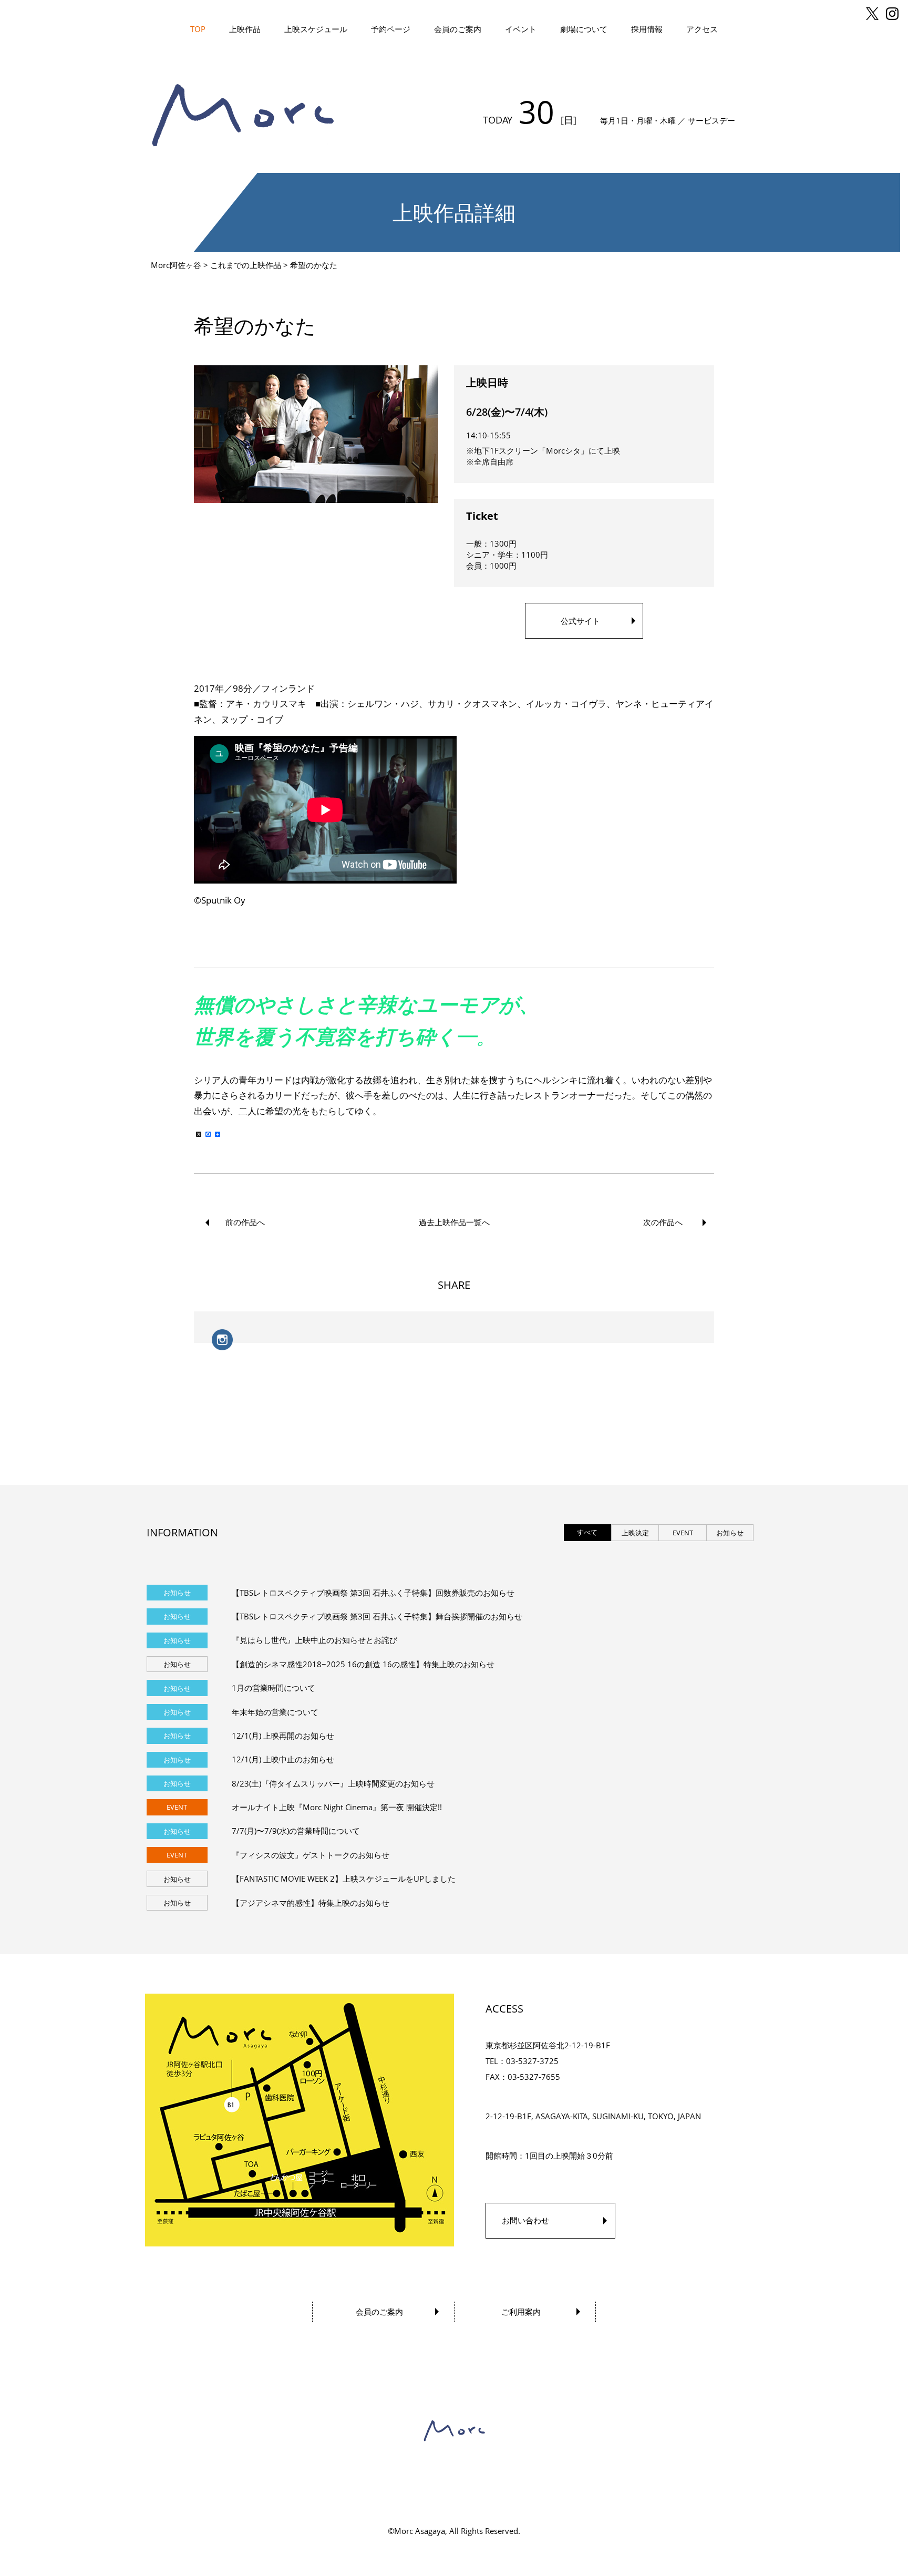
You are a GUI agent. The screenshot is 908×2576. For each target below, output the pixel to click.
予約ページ (391, 29)
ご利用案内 (521, 2312)
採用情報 (647, 29)
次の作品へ (663, 1222)
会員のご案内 (458, 29)
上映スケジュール (316, 29)
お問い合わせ (525, 2220)
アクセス (702, 29)
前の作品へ (245, 1222)
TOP (198, 29)
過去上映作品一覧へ (454, 1222)
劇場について (584, 29)
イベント (521, 29)
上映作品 (245, 29)
